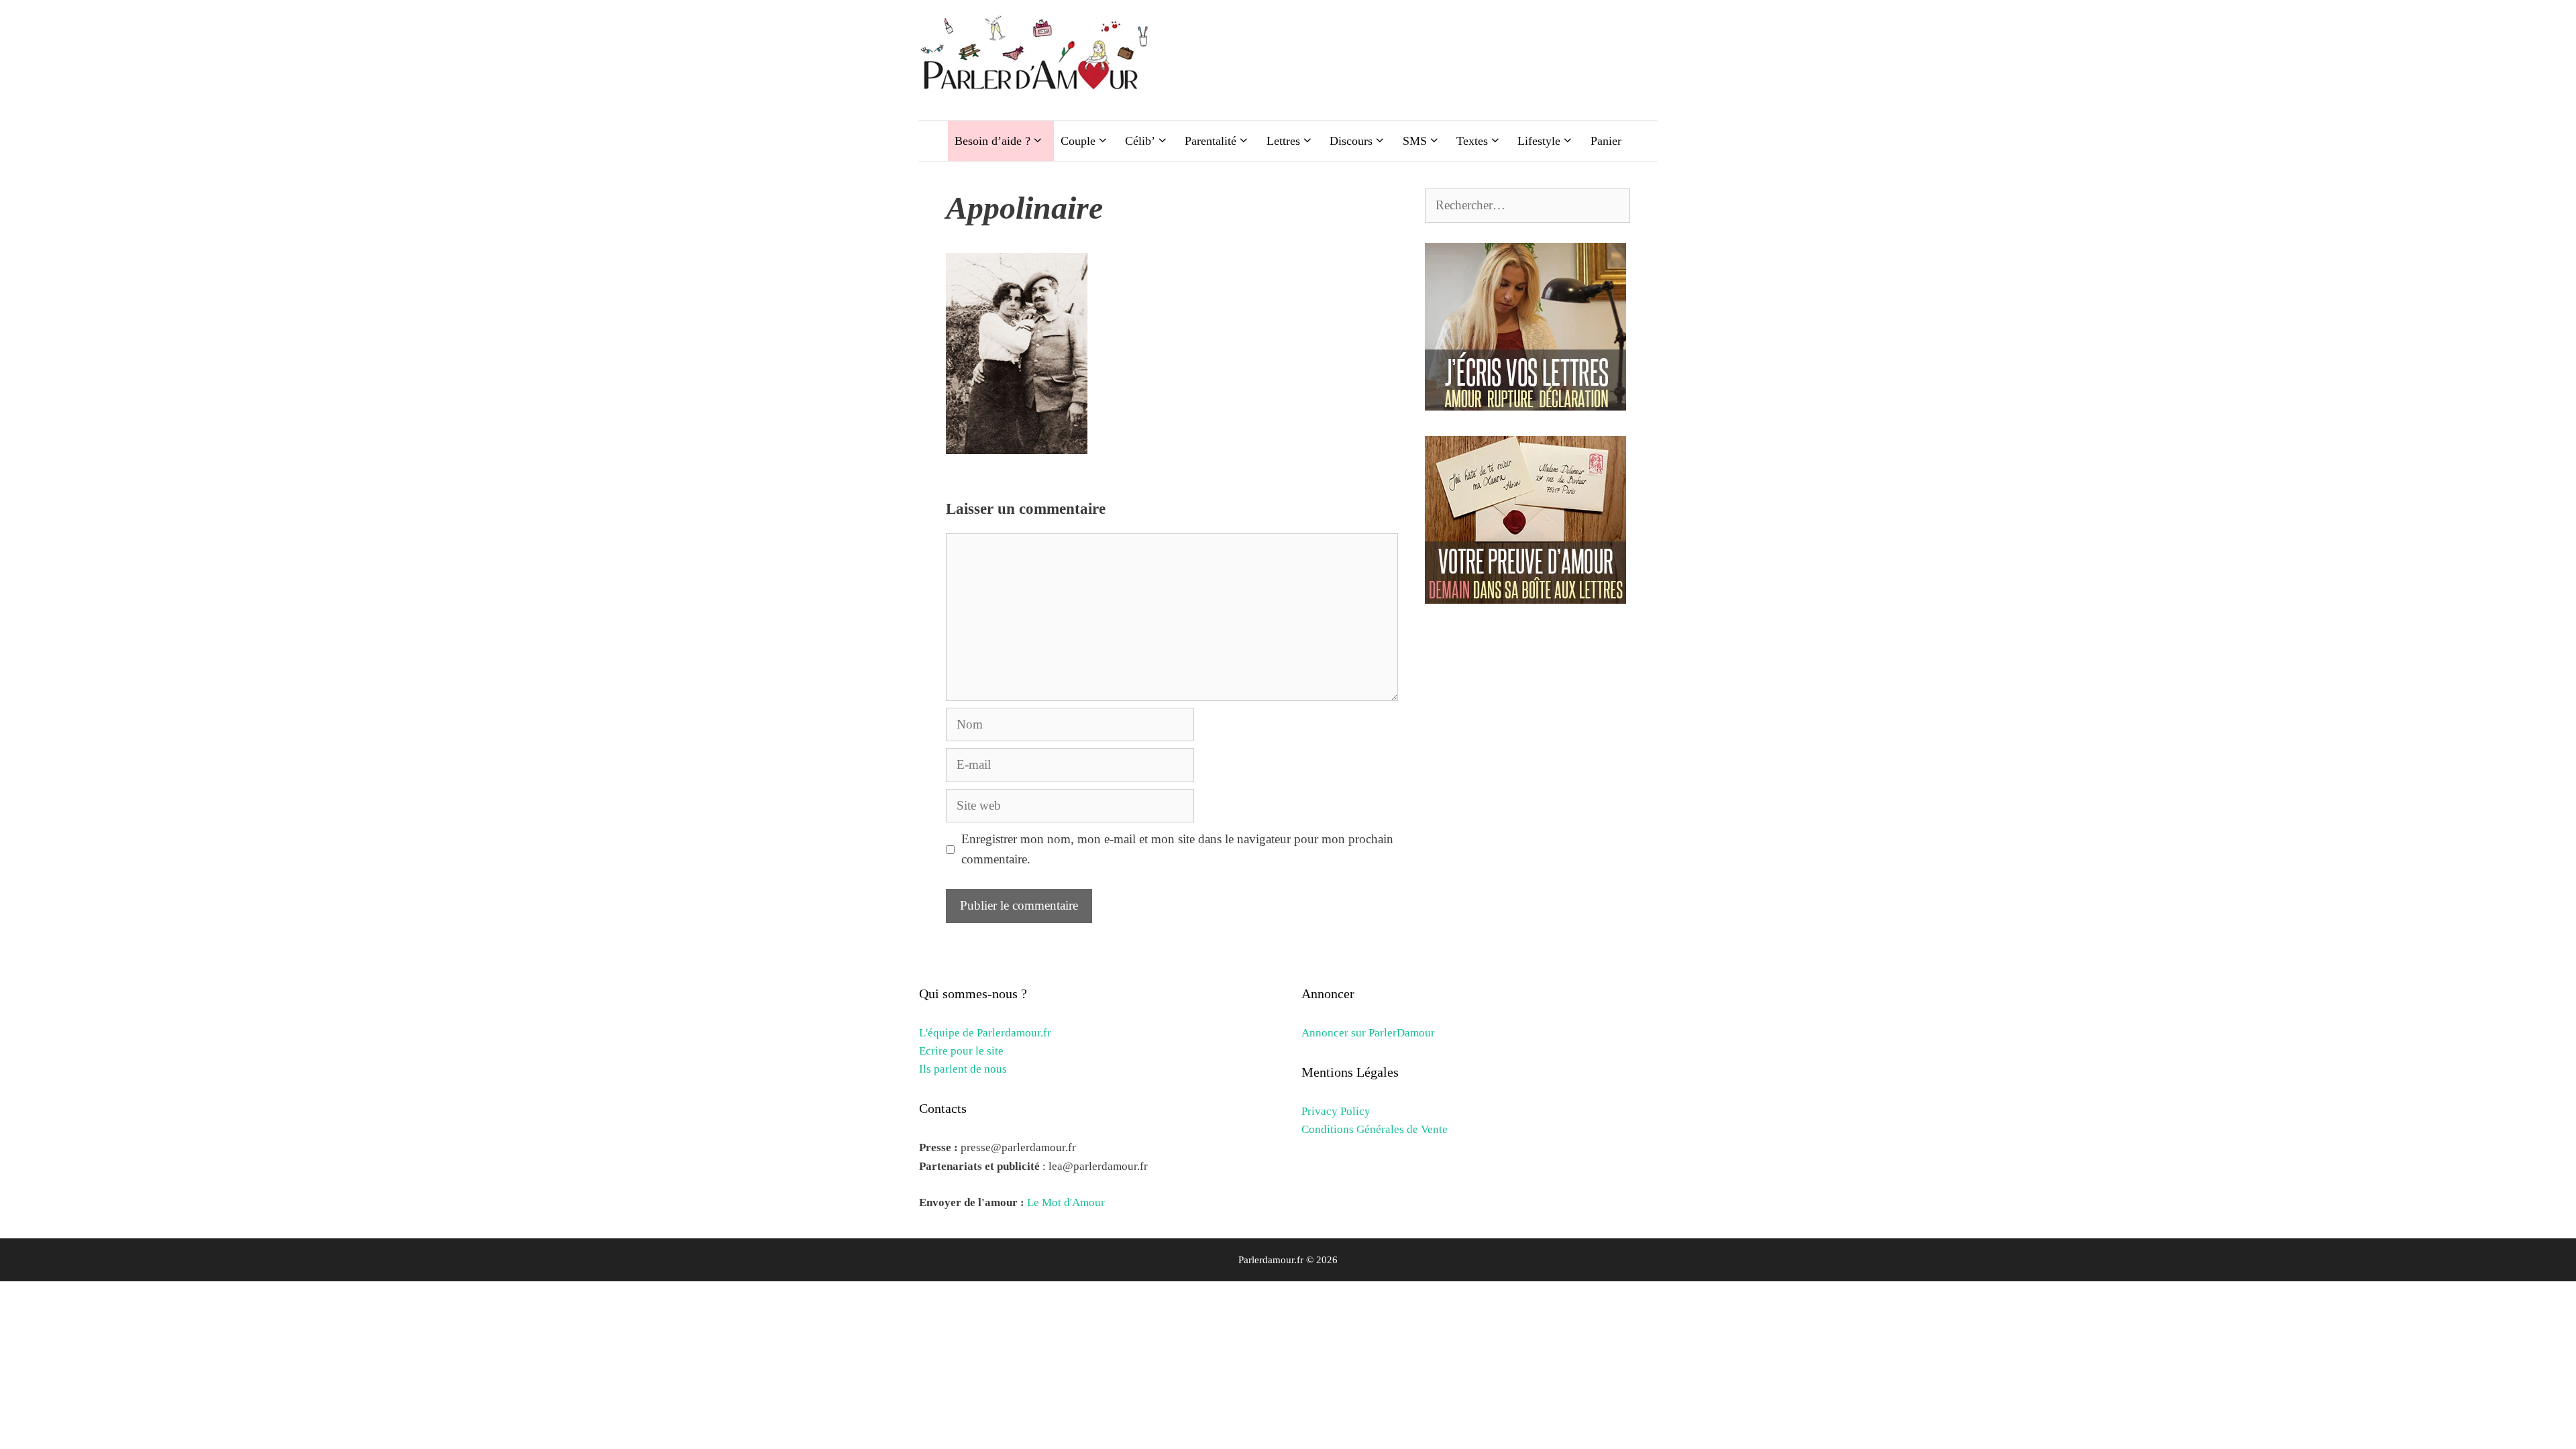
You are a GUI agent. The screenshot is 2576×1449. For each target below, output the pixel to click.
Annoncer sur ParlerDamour (1368, 1033)
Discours (1351, 141)
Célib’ (1140, 141)
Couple (1078, 141)
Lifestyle (1539, 141)
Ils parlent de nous (963, 1069)
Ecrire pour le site (961, 1051)
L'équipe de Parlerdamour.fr (985, 1033)
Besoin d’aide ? (992, 141)
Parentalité (1211, 141)
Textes (1472, 141)
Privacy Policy (1336, 1111)
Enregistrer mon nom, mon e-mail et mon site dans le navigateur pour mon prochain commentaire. (1177, 849)
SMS (1415, 141)
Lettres (1283, 141)
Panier (1606, 141)
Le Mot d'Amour (1066, 1202)
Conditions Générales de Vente (1375, 1129)
